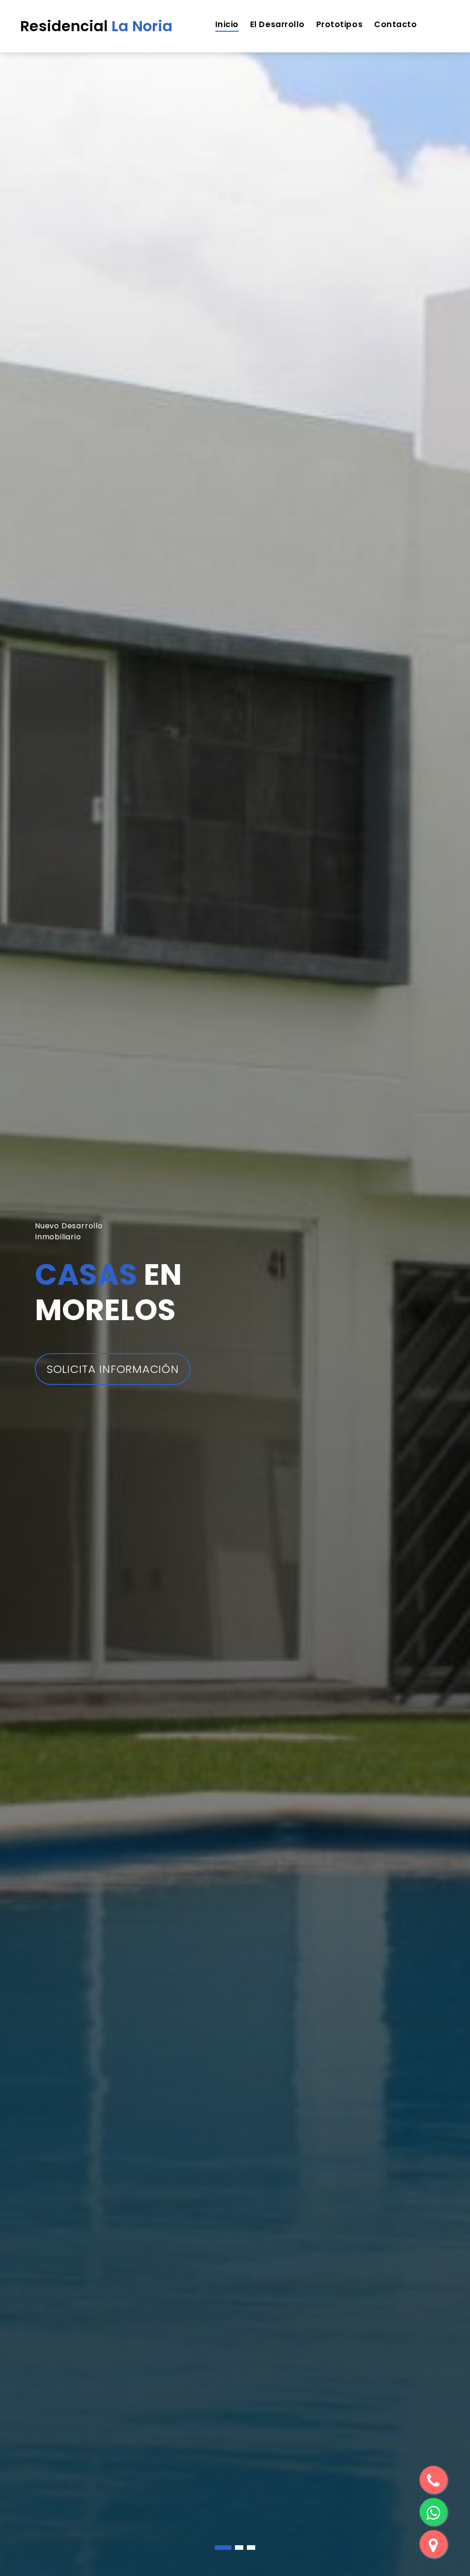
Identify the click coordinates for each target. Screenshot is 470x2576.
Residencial (96, 26)
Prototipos (339, 24)
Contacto (395, 24)
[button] (219, 2548)
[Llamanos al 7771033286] (433, 2480)
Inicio (227, 24)
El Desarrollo (277, 24)
